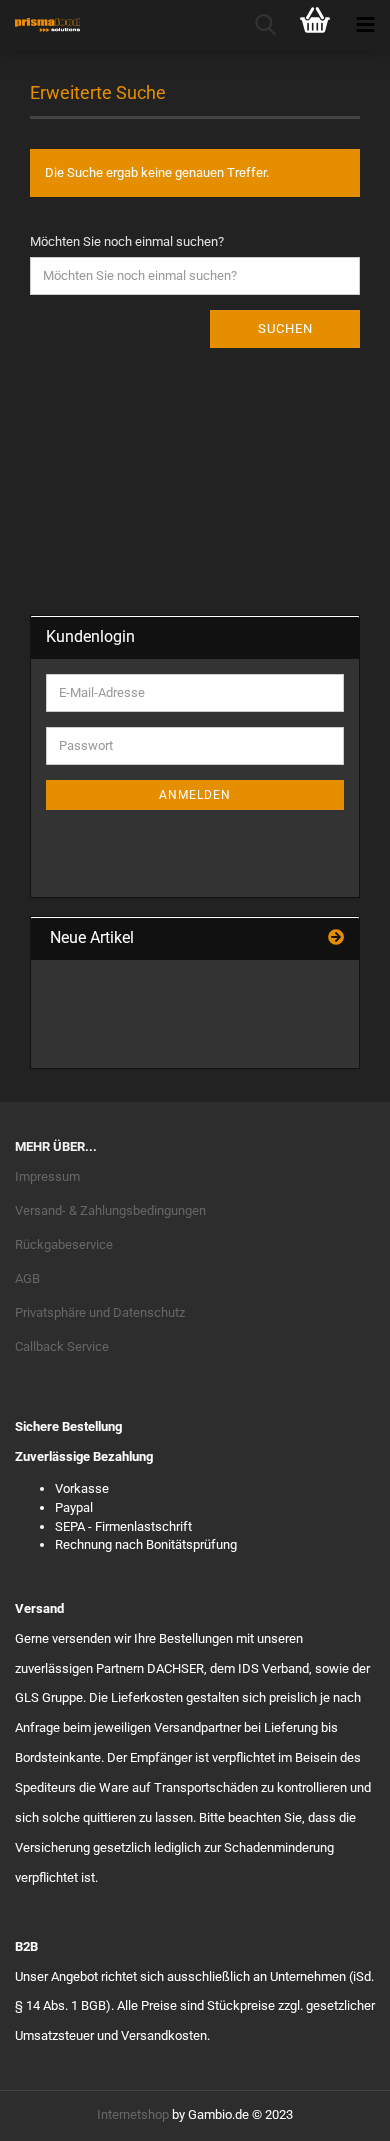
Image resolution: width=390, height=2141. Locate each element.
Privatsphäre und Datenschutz (100, 1312)
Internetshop (133, 2114)
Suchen (285, 328)
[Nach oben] (335, 2111)
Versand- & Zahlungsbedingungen (110, 1210)
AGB (27, 1278)
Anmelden (195, 795)
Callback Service (62, 1346)
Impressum (47, 1176)
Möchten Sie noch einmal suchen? (127, 241)
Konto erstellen (88, 838)
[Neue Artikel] (336, 938)
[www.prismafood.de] (40, 25)
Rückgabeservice (64, 1244)
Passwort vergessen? (107, 866)
